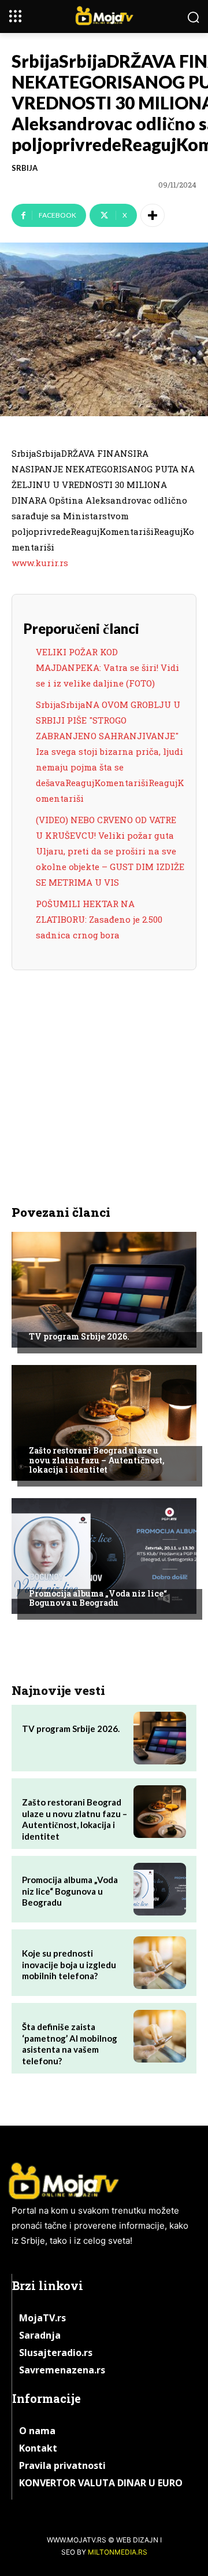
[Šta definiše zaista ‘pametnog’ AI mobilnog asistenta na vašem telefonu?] (160, 2036)
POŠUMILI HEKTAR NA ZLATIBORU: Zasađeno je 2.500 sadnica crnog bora (99, 919)
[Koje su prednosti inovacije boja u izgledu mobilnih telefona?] (160, 1963)
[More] (153, 215)
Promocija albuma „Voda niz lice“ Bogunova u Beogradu (98, 1598)
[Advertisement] (104, 1074)
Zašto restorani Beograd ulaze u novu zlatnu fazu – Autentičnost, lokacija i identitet (97, 1460)
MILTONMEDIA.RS (118, 2552)
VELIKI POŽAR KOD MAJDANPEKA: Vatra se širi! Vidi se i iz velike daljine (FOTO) (107, 667)
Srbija (25, 168)
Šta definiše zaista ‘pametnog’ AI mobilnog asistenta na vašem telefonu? (70, 2044)
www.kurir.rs (40, 563)
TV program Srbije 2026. (79, 1336)
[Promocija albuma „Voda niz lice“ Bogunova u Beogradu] (104, 1556)
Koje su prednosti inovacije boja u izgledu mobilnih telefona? (69, 1964)
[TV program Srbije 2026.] (104, 1290)
